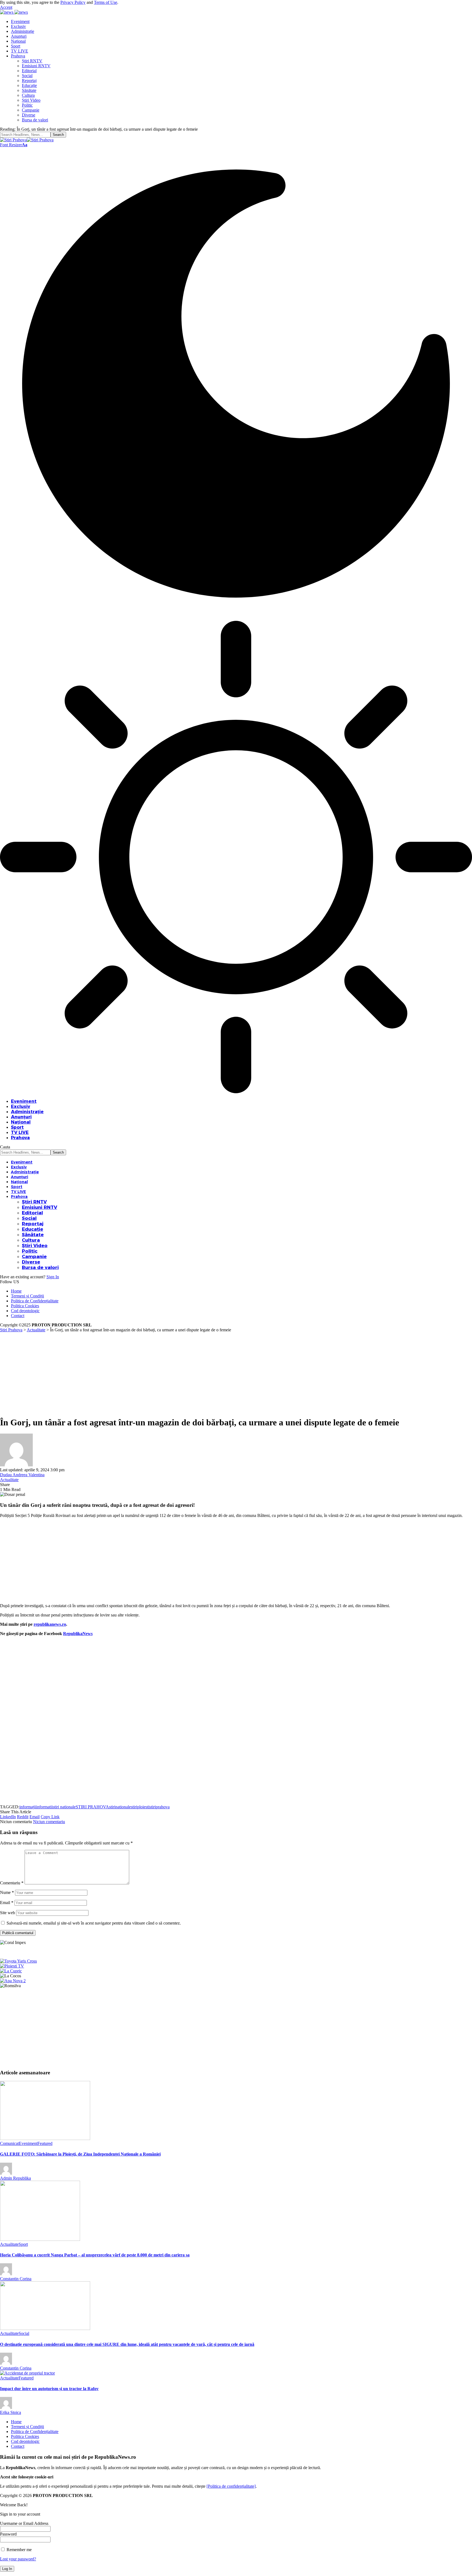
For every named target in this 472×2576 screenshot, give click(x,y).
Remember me (19, 2550)
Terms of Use (106, 2)
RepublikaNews (78, 1634)
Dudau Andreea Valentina (22, 1475)
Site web (8, 1913)
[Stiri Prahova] (27, 140)
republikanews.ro (50, 1624)
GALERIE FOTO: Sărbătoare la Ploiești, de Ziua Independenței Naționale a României (80, 2154)
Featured (45, 2143)
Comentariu (12, 1883)
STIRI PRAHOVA (92, 1807)
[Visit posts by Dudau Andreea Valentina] (16, 1465)
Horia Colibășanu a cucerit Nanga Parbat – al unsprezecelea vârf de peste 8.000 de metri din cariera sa (95, 2255)
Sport (23, 2244)
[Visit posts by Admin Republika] (6, 2173)
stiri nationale (64, 1807)
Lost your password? (18, 2559)
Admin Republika (15, 2178)
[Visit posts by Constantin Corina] (6, 2274)
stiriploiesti (140, 1807)
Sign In (53, 1277)
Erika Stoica (11, 2412)
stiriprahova (160, 1807)
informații (28, 1807)
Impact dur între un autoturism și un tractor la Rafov (49, 2389)
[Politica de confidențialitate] (231, 2486)
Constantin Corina (16, 2279)
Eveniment (28, 2143)
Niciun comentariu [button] (49, 1822)
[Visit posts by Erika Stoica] (6, 2407)
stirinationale (120, 1807)
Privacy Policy (73, 2)
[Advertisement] (236, 1373)
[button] (6, 7)
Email (7, 1903)
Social (24, 2333)
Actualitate (9, 1480)
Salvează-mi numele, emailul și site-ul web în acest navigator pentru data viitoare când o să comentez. (94, 1923)
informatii (44, 1807)
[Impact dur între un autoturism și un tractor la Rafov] (27, 2373)
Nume (7, 1892)
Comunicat (9, 2143)
